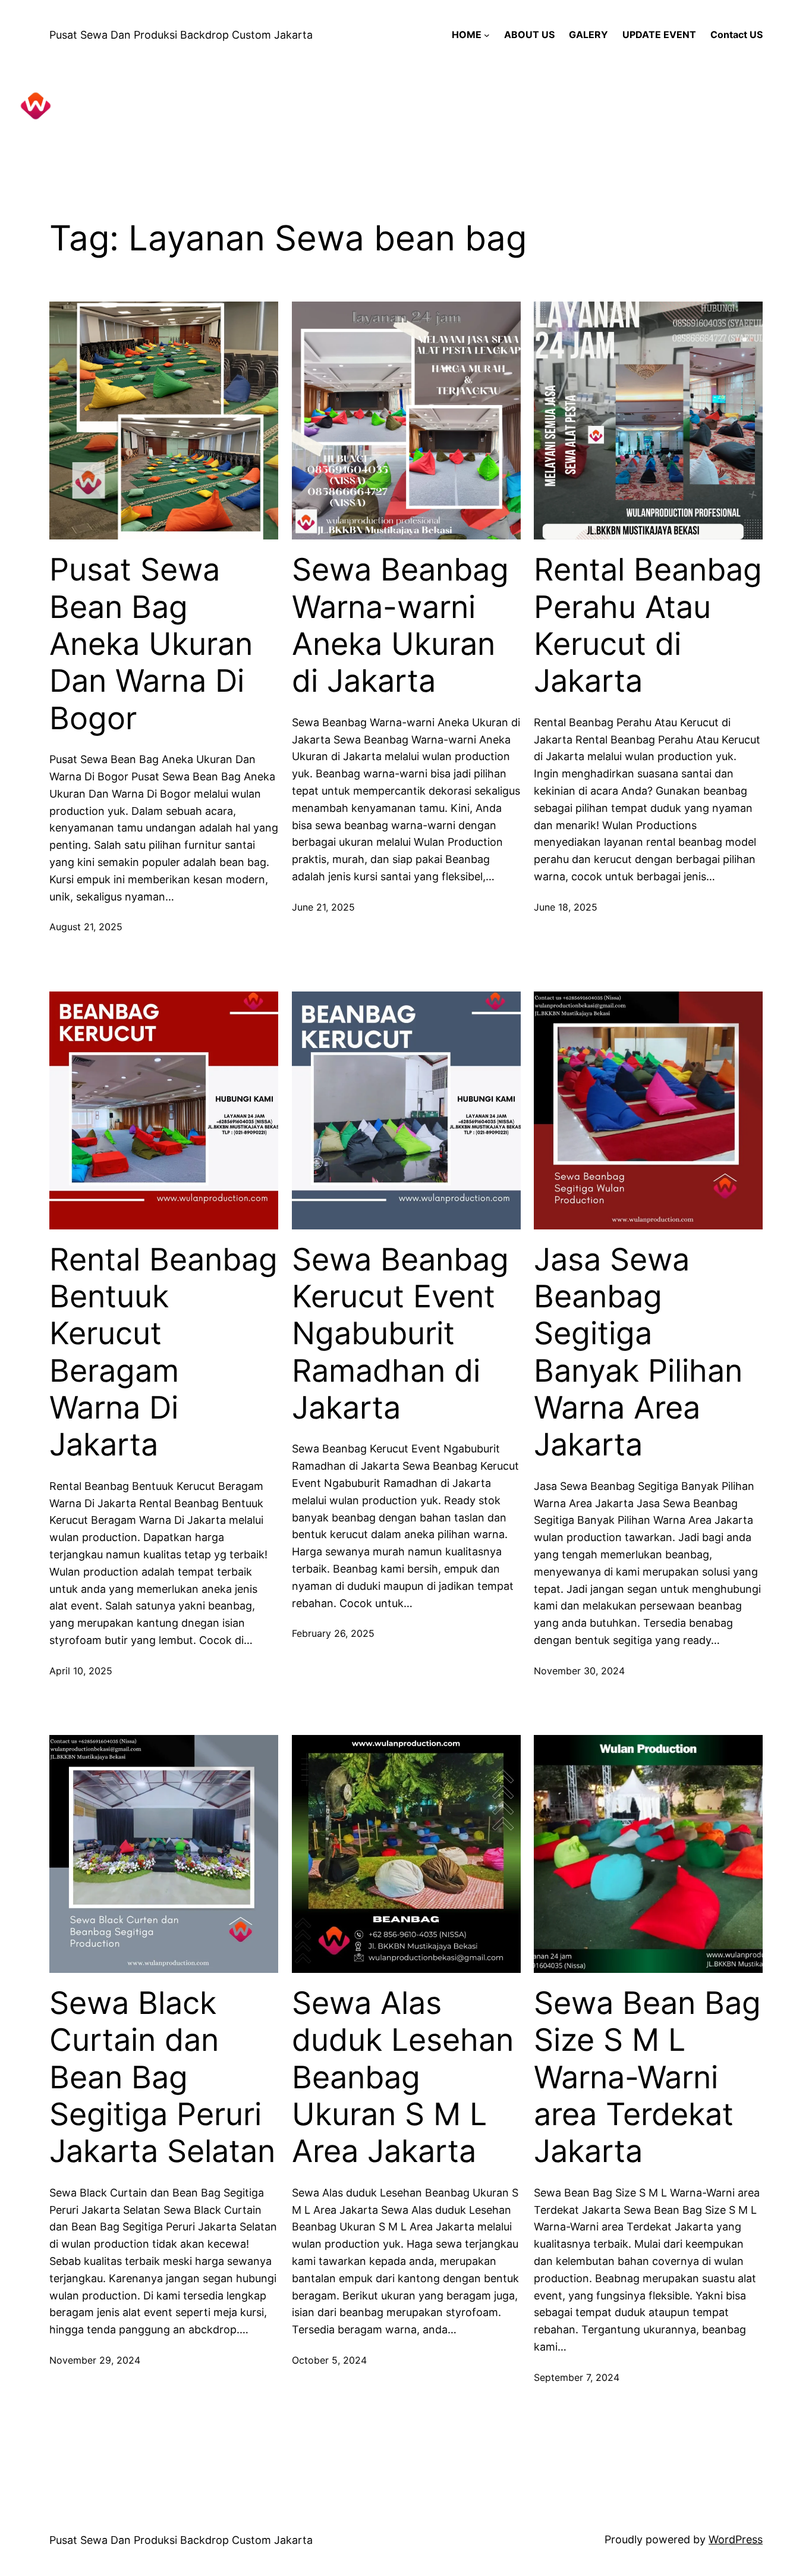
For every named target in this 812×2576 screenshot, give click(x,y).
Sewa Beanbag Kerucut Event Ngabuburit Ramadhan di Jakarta (400, 1334)
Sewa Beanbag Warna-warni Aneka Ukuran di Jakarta (400, 625)
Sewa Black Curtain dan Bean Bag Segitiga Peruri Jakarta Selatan (162, 2078)
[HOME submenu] (487, 35)
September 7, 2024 (577, 2377)
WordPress (736, 2539)
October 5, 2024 (329, 2360)
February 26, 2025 (333, 1633)
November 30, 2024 (579, 1671)
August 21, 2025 (86, 927)
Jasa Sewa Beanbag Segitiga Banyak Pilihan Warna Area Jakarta (638, 1353)
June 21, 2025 (323, 907)
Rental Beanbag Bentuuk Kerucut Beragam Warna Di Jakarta (163, 1353)
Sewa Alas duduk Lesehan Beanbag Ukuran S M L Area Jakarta (403, 2078)
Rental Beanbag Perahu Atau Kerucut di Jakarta (648, 625)
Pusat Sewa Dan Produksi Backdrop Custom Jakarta (181, 35)
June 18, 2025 (566, 907)
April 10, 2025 (81, 1671)
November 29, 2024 (95, 2360)
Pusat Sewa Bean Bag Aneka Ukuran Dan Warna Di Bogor (151, 644)
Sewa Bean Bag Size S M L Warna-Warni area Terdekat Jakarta (647, 2078)
